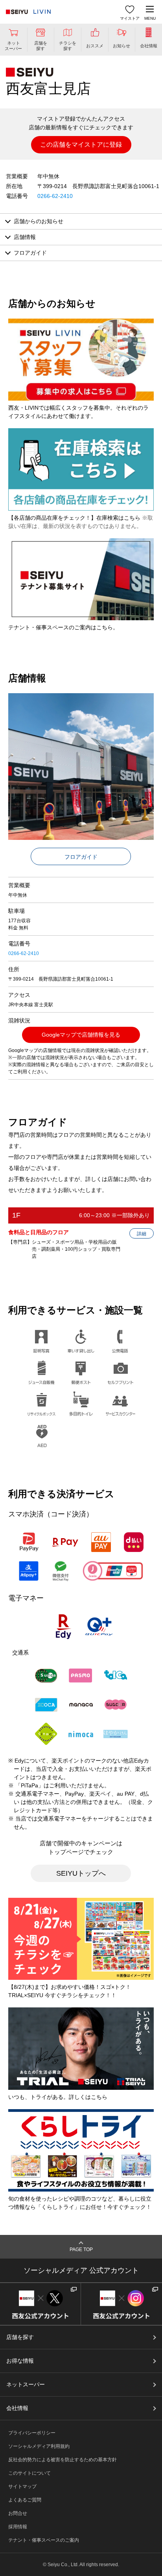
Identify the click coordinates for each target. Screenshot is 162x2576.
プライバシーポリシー (32, 2433)
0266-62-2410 (55, 196)
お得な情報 (20, 2361)
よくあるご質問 (25, 2500)
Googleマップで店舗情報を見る (81, 1035)
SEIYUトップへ (81, 1873)
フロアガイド (81, 857)
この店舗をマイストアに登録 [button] (81, 145)
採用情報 (18, 2527)
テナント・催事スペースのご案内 (44, 2540)
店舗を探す (20, 2337)
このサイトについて (29, 2473)
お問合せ (18, 2513)
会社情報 (17, 2408)
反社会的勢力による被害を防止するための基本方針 (63, 2460)
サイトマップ (22, 2486)
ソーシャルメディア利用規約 (39, 2446)
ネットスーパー (26, 2384)
